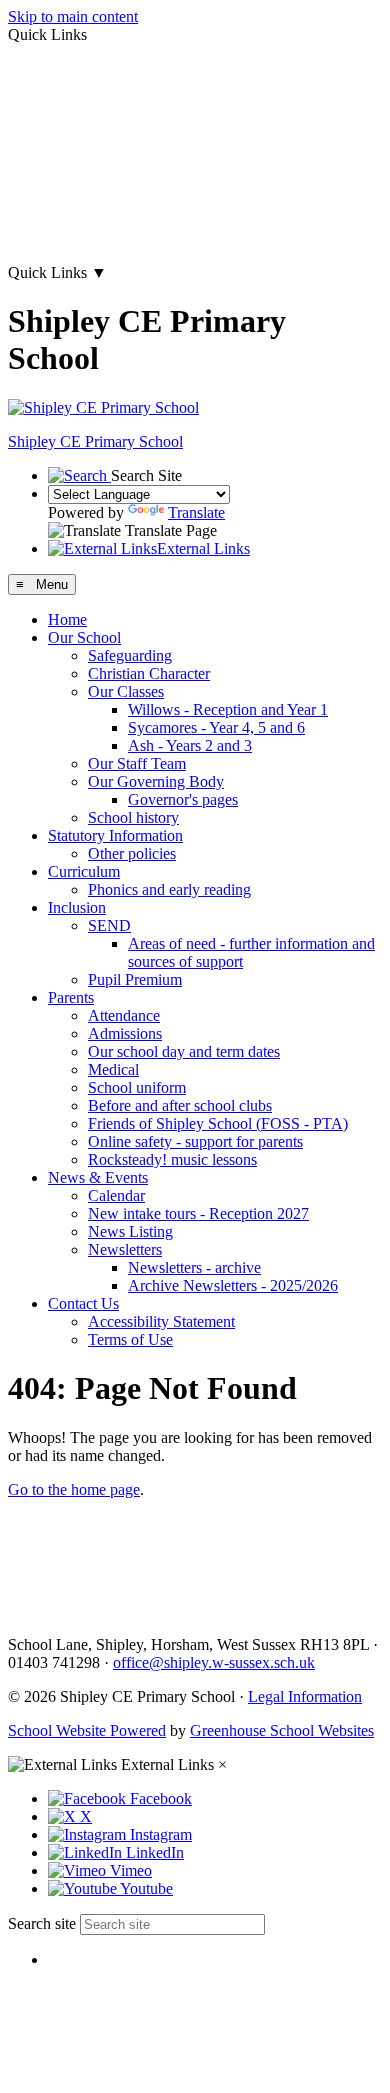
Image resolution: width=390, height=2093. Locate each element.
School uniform (137, 1087)
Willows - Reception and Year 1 (228, 709)
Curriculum (84, 871)
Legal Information (305, 1696)
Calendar (116, 1195)
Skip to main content (73, 16)
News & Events (98, 1177)
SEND (109, 925)
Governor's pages (183, 799)
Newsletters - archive (194, 1267)
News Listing (130, 1231)
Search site (42, 1923)
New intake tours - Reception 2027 (198, 1213)
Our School (84, 637)
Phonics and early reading (169, 889)
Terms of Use (130, 1339)
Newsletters (125, 1249)
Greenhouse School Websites (282, 1730)
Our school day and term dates (184, 1051)
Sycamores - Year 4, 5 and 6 (216, 727)
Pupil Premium (135, 979)
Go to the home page (74, 1489)
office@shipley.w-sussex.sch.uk (214, 1662)
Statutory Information (115, 835)
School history (133, 817)
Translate (196, 512)
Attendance (124, 1015)
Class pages (45, 102)
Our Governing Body (156, 781)
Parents (71, 997)
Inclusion (77, 907)
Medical (113, 1069)
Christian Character (149, 673)
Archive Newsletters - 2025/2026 (233, 1285)
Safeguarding (130, 655)
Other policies (132, 853)
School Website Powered (87, 1730)
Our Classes (126, 691)
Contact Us (83, 1303)
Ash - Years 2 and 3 (190, 745)
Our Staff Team (137, 763)
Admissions (125, 1033)
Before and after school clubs (180, 1105)
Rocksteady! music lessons (172, 1159)
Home (67, 619)
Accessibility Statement (161, 1321)
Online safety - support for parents (195, 1141)
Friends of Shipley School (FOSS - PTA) (218, 1123)
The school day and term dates (104, 170)
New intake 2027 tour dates (95, 238)
